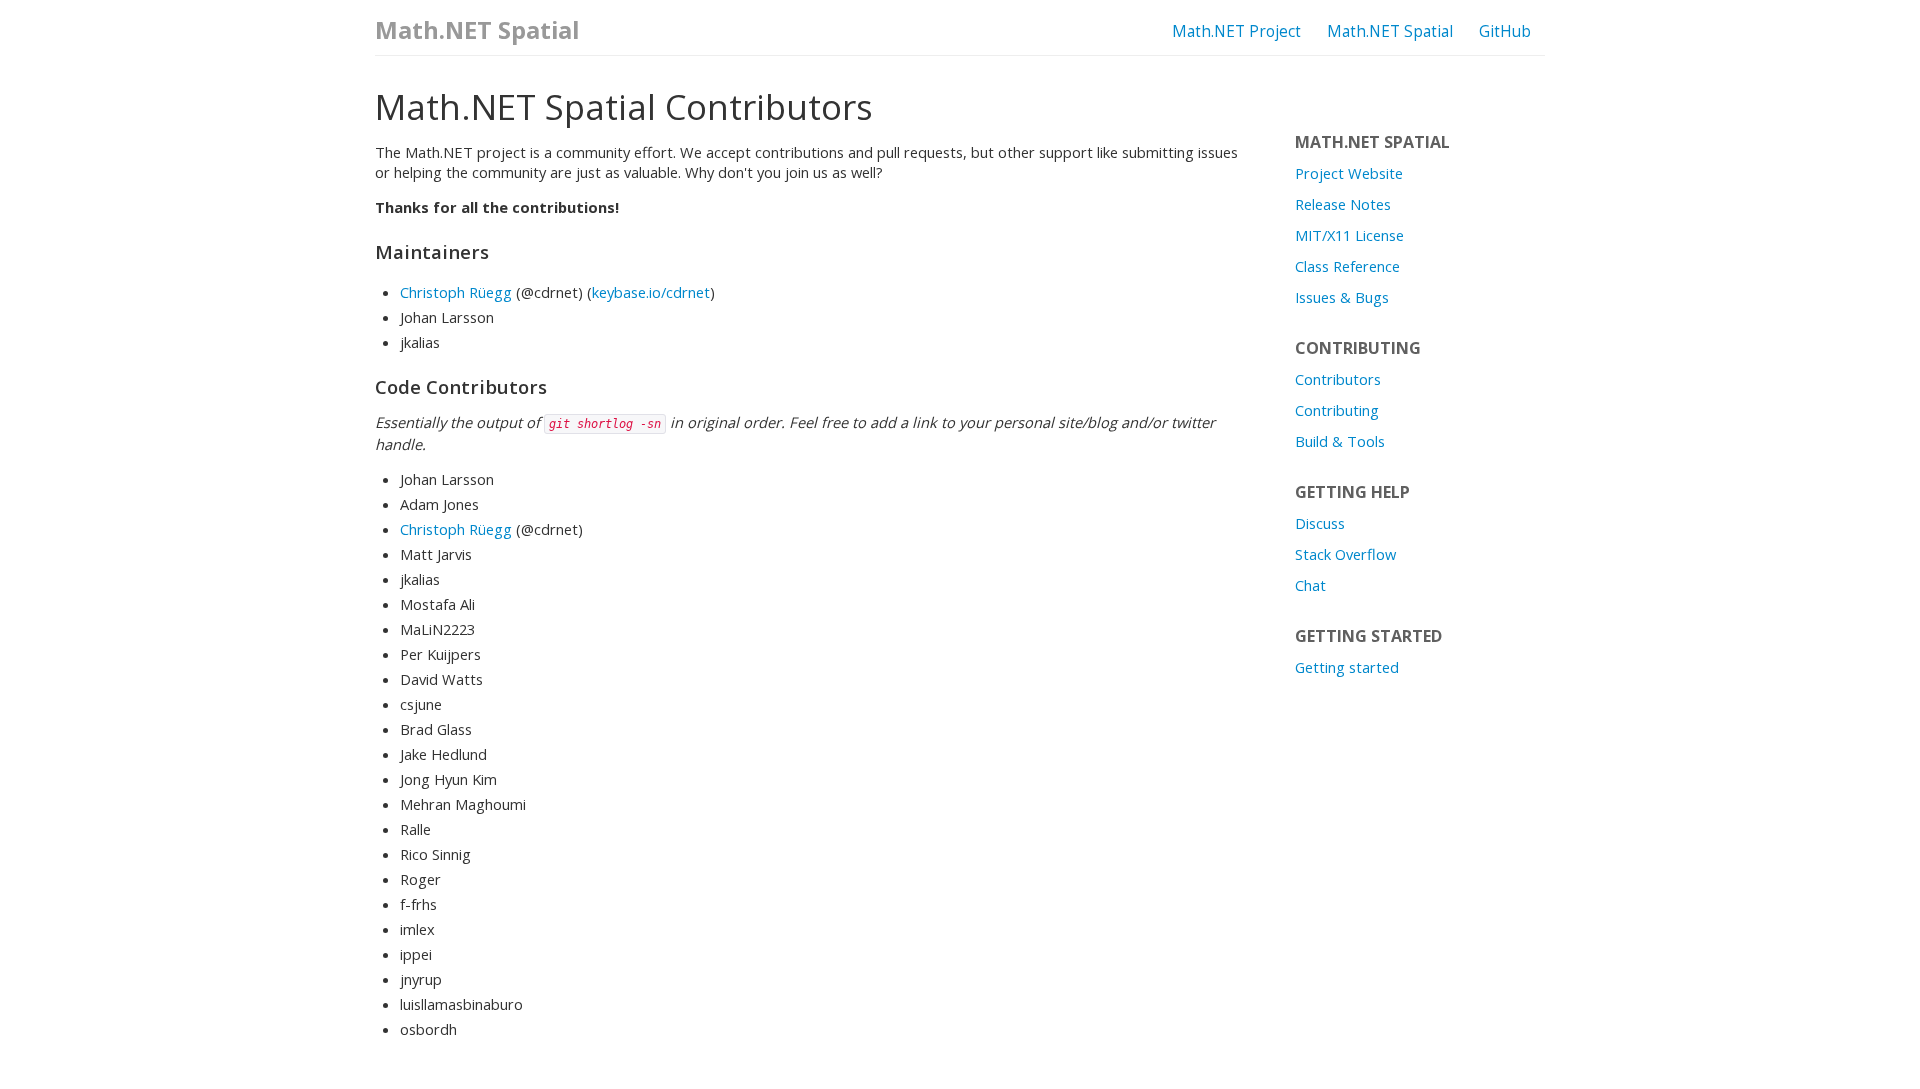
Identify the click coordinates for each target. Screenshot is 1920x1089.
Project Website (1349, 173)
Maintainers (432, 251)
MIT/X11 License (1349, 235)
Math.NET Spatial (1390, 31)
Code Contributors (461, 386)
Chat (1310, 585)
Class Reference (1347, 266)
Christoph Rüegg (456, 292)
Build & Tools (1340, 441)
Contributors (1338, 379)
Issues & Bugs (1342, 297)
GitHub (1505, 31)
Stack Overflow (1345, 554)
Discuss (1320, 523)
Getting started (1347, 667)
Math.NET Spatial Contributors (624, 106)
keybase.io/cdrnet (651, 292)
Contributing (1337, 410)
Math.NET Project (1236, 31)
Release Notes (1343, 204)
